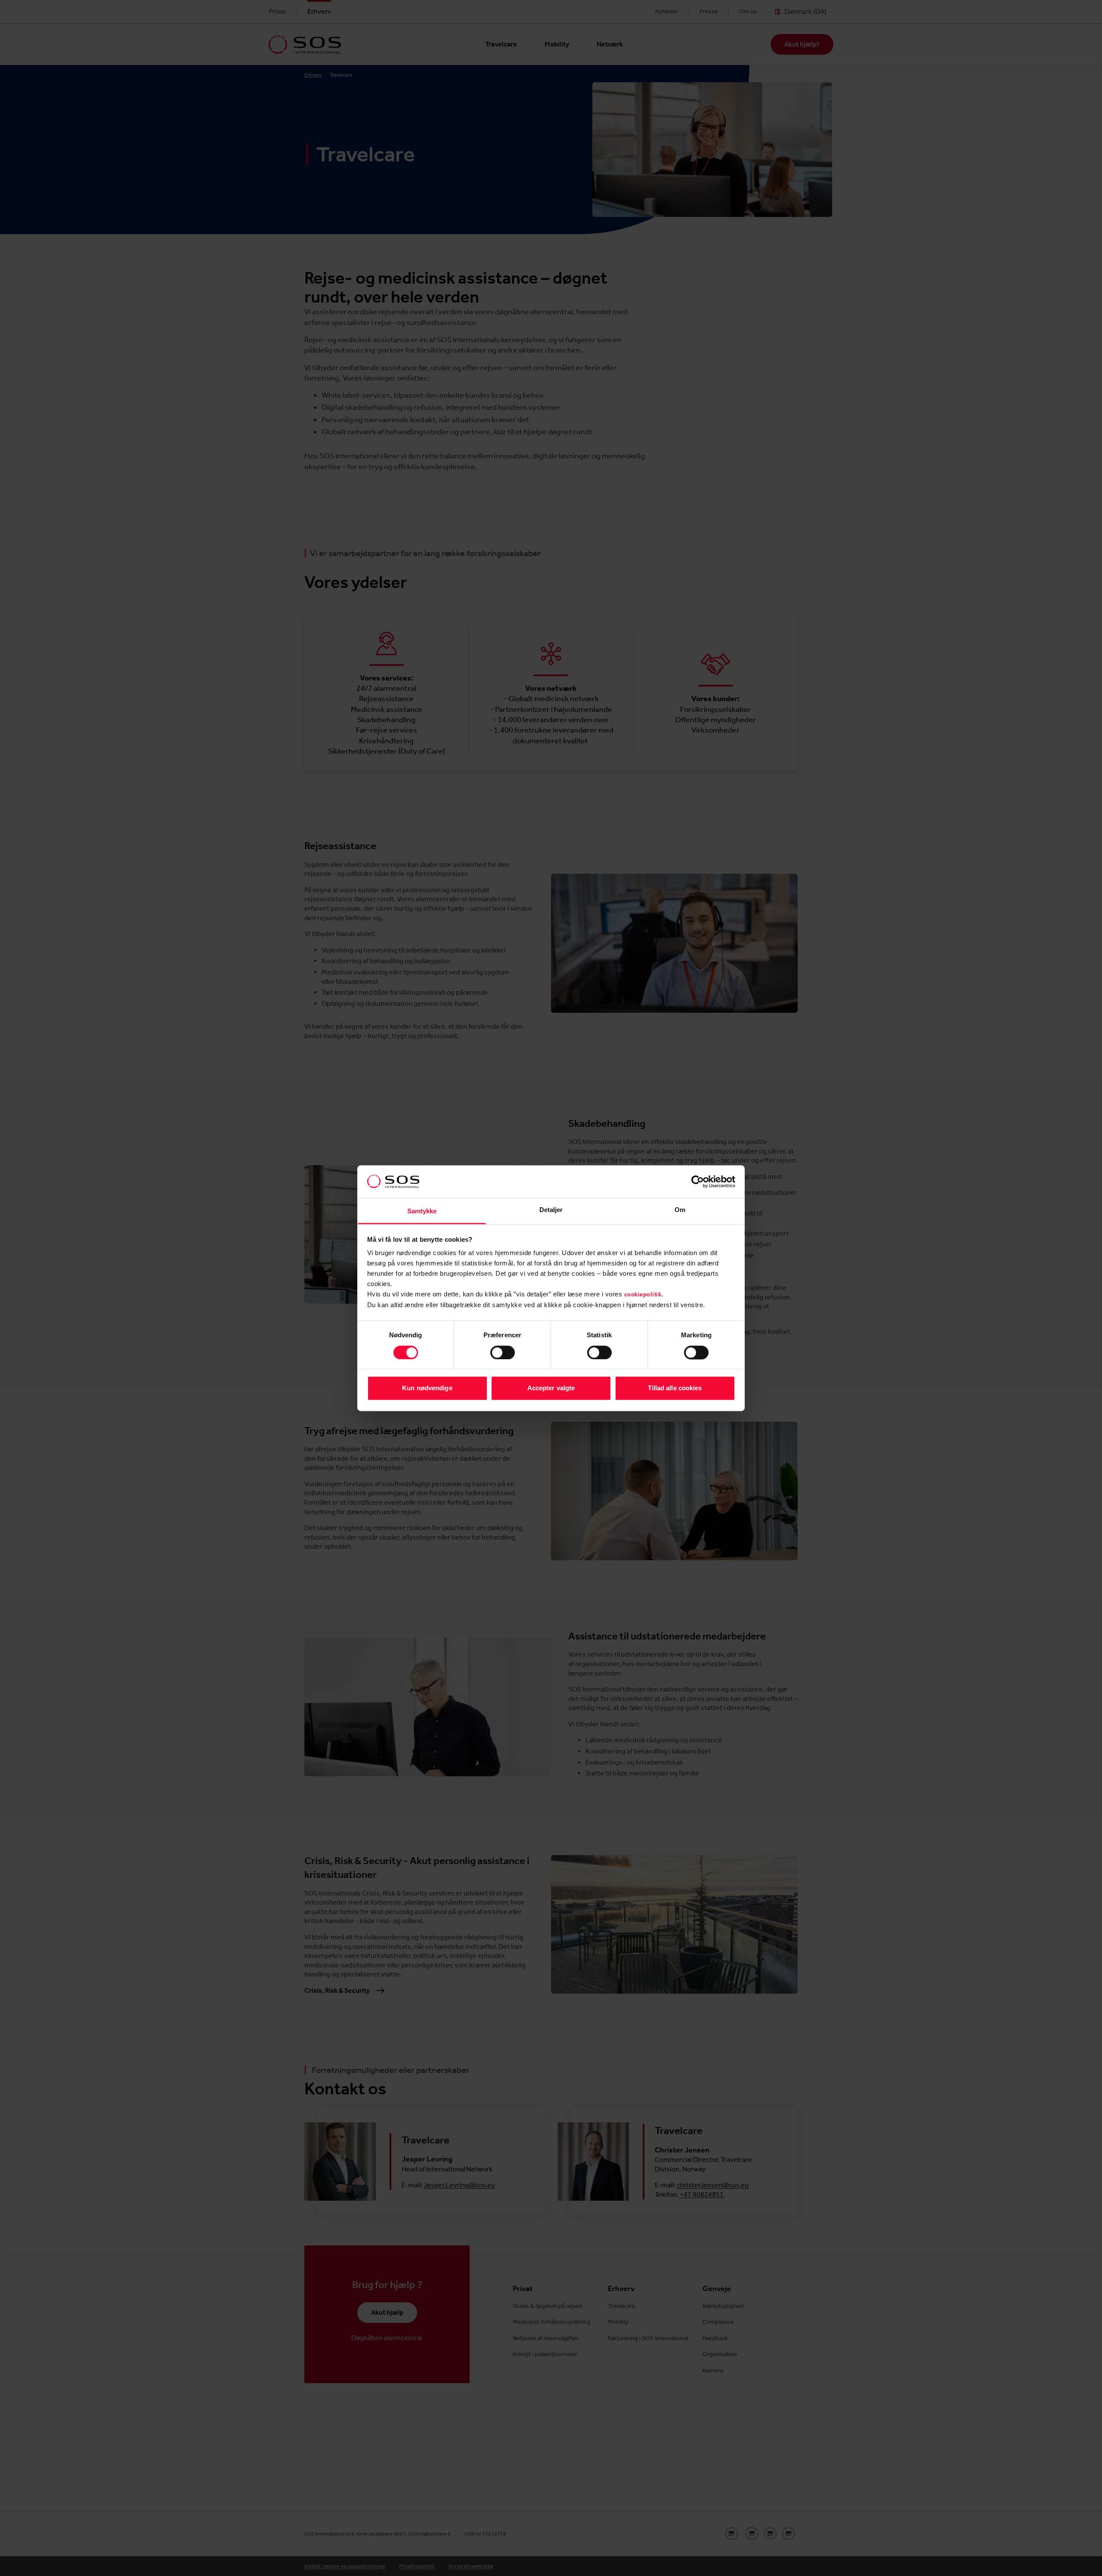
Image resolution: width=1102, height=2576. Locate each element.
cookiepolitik (643, 1295)
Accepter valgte (551, 1388)
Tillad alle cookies (675, 1388)
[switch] (503, 1352)
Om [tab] (680, 1210)
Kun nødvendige (427, 1388)
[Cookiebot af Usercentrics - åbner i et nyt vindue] (698, 1181)
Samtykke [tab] (422, 1211)
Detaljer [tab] (551, 1210)
